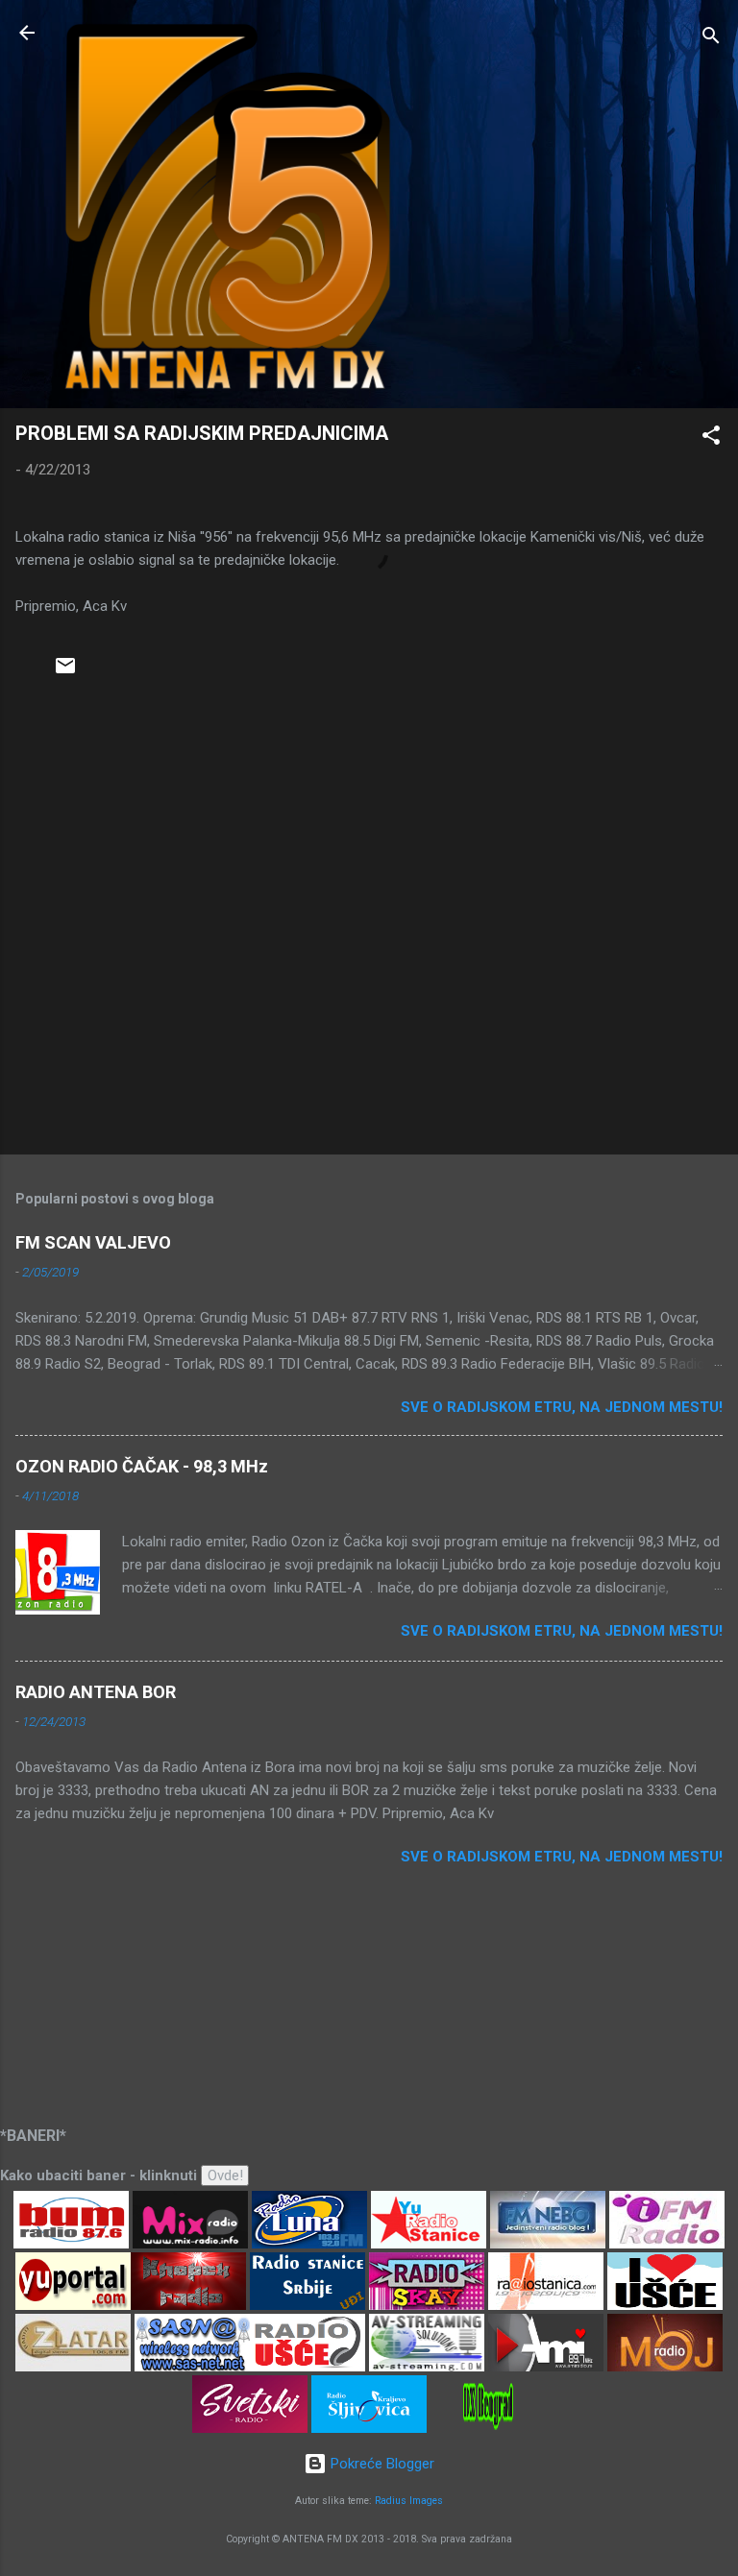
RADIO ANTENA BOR (96, 1692)
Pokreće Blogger (381, 2464)
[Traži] (711, 39)
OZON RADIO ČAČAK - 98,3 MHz (142, 1466)
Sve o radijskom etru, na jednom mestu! (562, 1407)
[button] (711, 438)
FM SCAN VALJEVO (93, 1242)
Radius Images (409, 2501)
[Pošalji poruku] (65, 672)
